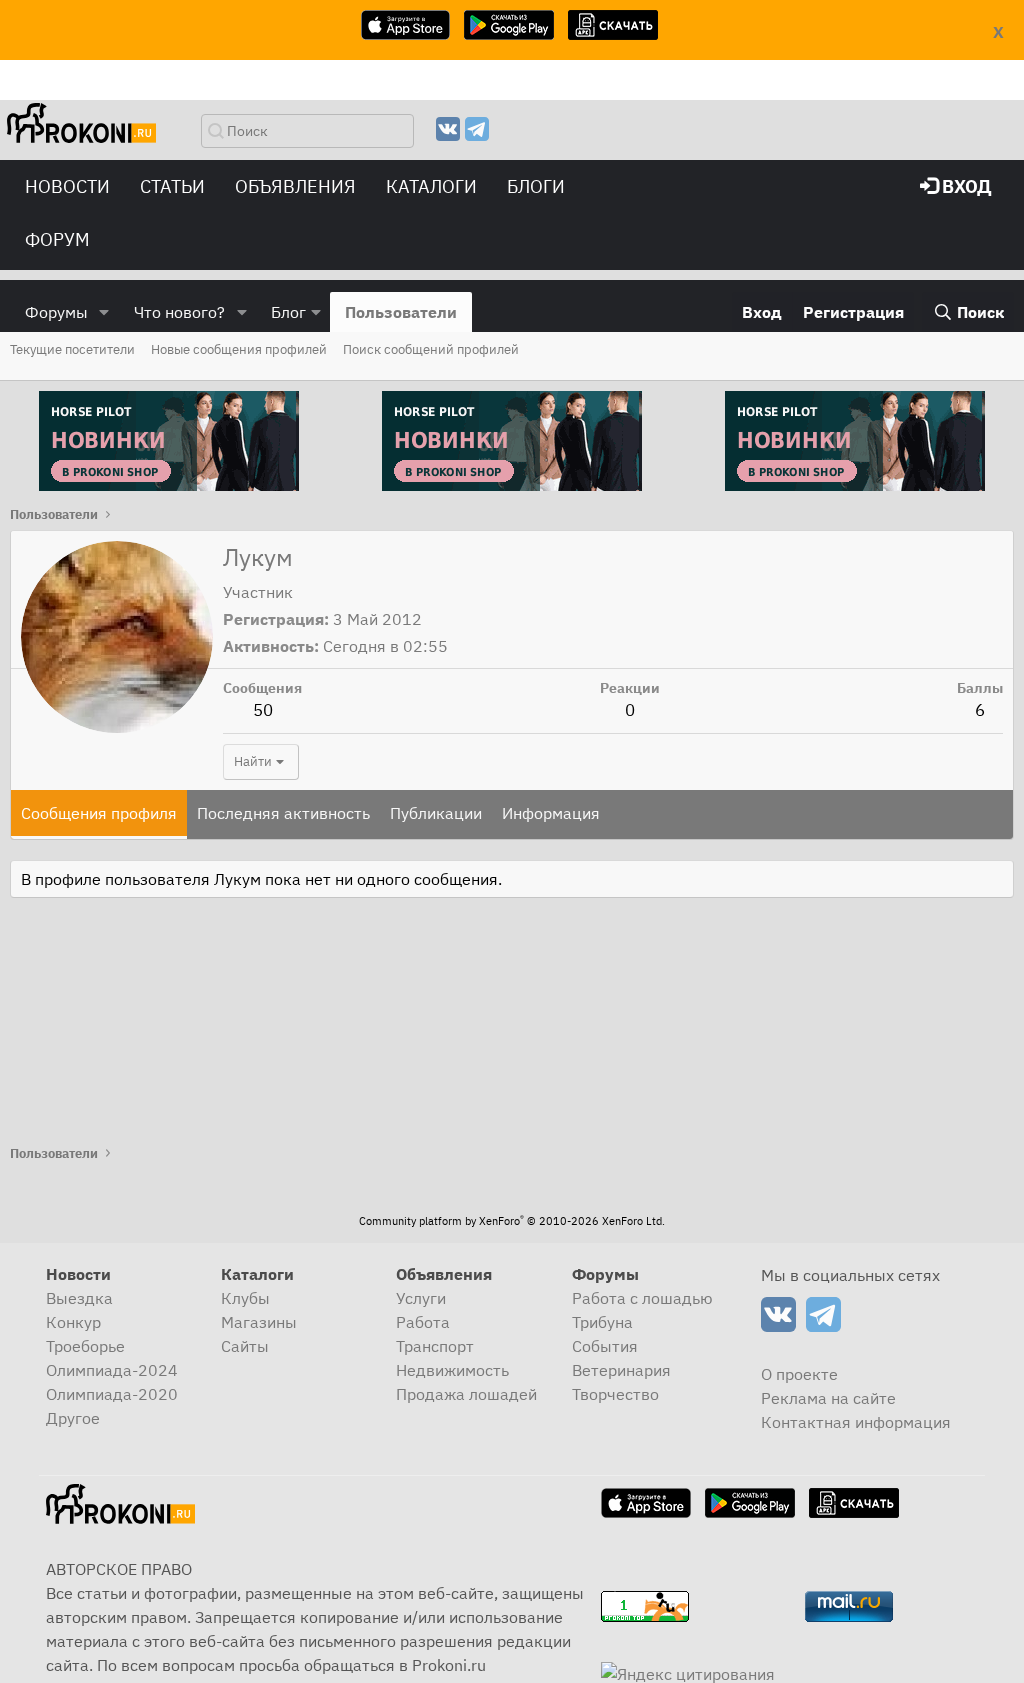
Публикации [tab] (436, 813)
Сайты (245, 1346)
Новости (67, 186)
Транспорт (435, 1346)
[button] (104, 312)
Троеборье (85, 1346)
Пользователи (401, 312)
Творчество (615, 1394)
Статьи (172, 186)
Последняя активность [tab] (283, 813)
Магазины (259, 1322)
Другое (73, 1418)
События (605, 1346)
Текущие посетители (72, 349)
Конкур (73, 1322)
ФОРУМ (57, 239)
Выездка (79, 1298)
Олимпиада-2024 (112, 1370)
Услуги (421, 1298)
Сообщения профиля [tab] (99, 813)
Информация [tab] (551, 813)
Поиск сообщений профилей (431, 349)
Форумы (56, 312)
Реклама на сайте (828, 1398)
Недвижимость (452, 1370)
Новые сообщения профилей (239, 349)
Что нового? (179, 312)
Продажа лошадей (466, 1394)
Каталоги (431, 186)
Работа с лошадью (642, 1298)
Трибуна (602, 1322)
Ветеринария (621, 1370)
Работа (423, 1322)
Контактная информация (856, 1422)
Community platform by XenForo (512, 1221)
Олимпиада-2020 (112, 1394)
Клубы (245, 1298)
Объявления (295, 186)
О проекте (799, 1374)
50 (263, 710)
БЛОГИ (536, 186)
